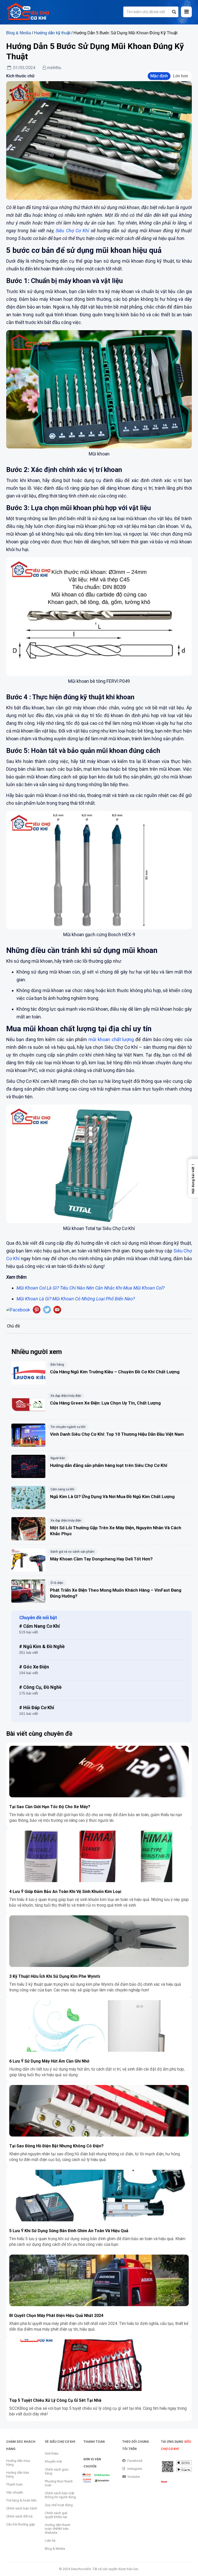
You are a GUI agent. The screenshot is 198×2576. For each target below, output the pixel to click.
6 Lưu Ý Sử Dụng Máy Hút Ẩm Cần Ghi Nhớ (49, 2061)
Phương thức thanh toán (59, 2483)
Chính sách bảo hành (22, 2508)
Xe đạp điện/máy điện (66, 1396)
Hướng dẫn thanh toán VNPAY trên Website (58, 2529)
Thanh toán (14, 2484)
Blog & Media (19, 33)
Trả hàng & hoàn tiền (21, 2500)
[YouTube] (57, 1310)
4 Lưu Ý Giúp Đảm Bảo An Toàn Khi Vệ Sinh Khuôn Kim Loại (65, 1892)
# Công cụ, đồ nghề (40, 1687)
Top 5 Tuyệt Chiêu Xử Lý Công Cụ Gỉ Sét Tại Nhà (55, 2400)
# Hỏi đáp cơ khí (37, 1707)
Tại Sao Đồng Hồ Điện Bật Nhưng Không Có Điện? (57, 2146)
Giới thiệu (52, 2453)
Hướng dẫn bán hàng (18, 2474)
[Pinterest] (37, 1310)
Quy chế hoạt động (59, 2505)
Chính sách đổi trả (19, 2516)
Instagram (135, 2469)
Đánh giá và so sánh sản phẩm (72, 1552)
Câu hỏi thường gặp (21, 2524)
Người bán (58, 1458)
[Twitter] (47, 1310)
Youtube (134, 2477)
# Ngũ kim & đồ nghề (42, 1646)
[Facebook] (18, 1310)
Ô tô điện (57, 1583)
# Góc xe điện (34, 1667)
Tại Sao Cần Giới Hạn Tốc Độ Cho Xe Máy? (50, 1807)
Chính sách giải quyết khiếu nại (56, 2515)
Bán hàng (57, 1365)
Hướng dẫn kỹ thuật (52, 33)
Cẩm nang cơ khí (62, 1489)
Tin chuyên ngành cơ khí (68, 1427)
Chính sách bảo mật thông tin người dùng (60, 2495)
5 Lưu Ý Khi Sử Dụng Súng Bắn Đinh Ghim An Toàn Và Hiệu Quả (69, 2231)
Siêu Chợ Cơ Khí (73, 231)
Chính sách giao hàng (57, 2471)
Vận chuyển (15, 2492)
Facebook (135, 2461)
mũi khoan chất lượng (111, 1039)
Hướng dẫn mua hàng (18, 2463)
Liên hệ (50, 2541)
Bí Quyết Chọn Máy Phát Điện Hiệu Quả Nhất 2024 (56, 2316)
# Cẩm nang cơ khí (39, 1626)
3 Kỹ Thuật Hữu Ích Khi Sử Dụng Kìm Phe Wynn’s (55, 1976)
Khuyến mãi (53, 2461)
